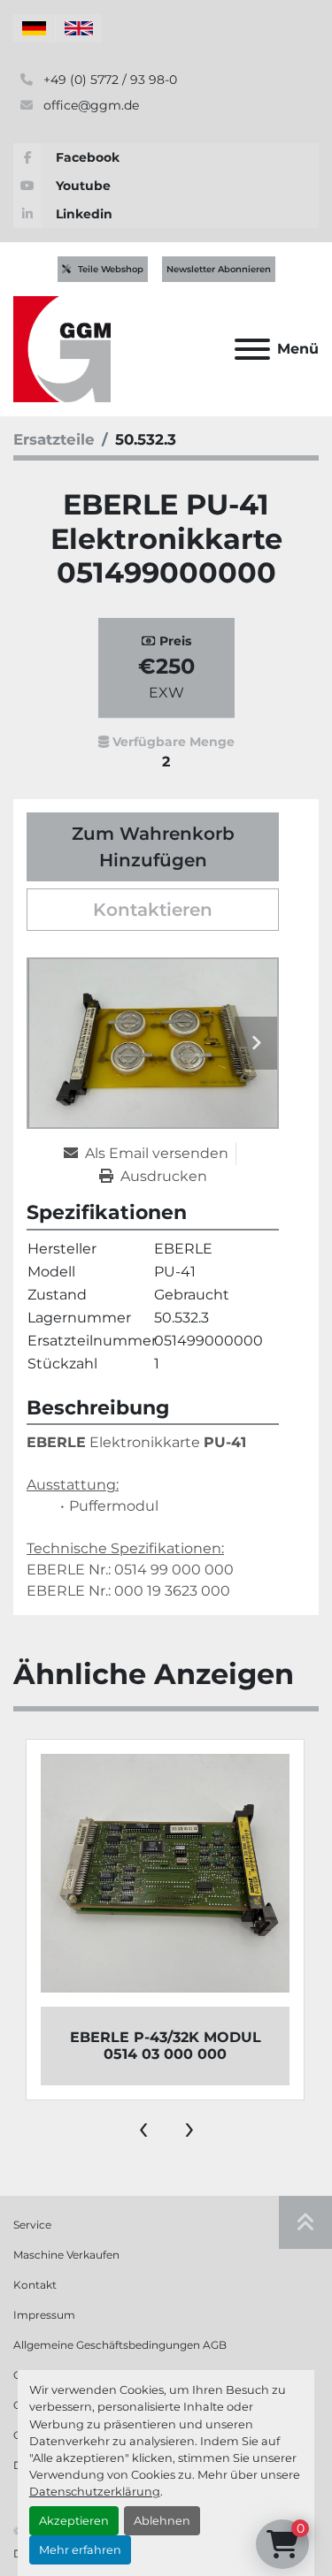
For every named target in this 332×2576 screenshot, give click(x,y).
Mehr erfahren (80, 2550)
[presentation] (143, 2127)
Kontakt (35, 2285)
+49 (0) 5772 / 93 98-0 (108, 80)
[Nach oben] (305, 2222)
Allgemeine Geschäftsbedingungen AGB (120, 2345)
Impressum (44, 2315)
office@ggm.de (89, 105)
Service (32, 2225)
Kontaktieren (153, 910)
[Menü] (252, 349)
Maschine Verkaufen (66, 2255)
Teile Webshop (111, 269)
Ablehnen (162, 2521)
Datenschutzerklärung (95, 2492)
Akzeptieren (74, 2521)
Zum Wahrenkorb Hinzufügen (153, 847)
